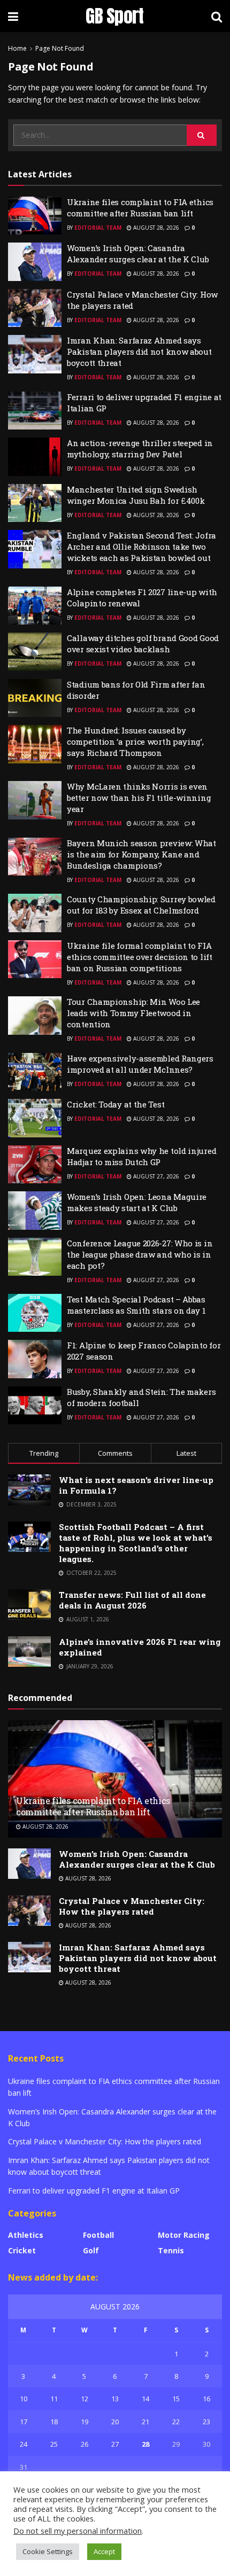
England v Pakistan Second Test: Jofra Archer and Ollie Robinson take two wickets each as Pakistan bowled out (141, 547)
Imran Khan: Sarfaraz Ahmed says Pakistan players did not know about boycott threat (139, 352)
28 (145, 2444)
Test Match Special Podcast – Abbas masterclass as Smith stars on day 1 (136, 1305)
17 (24, 2422)
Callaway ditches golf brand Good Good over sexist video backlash (143, 643)
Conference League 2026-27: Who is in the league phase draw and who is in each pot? (140, 1254)
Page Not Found (60, 48)
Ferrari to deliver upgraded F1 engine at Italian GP (94, 2191)
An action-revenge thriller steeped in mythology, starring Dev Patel (140, 448)
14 (145, 2399)
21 (145, 2422)
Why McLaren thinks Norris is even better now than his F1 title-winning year (139, 798)
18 (54, 2422)
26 (85, 2444)
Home (17, 48)
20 (115, 2422)
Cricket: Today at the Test (116, 1104)
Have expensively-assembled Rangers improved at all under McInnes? (140, 1064)
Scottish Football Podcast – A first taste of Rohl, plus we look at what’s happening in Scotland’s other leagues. (136, 1543)
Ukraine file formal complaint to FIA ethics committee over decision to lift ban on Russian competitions (140, 957)
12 (85, 2399)
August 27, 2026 (155, 1176)
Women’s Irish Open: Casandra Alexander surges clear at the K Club (138, 253)
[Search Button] (202, 135)
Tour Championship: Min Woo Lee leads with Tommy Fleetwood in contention (133, 1013)
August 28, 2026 (155, 228)
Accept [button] (104, 2551)
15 (176, 2399)
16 (206, 2399)
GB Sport (115, 16)
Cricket (22, 2250)
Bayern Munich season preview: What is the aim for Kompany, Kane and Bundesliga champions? (141, 854)
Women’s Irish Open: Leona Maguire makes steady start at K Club (137, 1202)
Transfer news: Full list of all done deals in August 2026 (132, 1600)
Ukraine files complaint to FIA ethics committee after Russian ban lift (140, 208)
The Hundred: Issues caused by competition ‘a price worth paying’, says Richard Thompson (135, 741)
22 (176, 2422)
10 (24, 2399)
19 (85, 2422)
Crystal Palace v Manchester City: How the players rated (132, 1906)
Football (98, 2235)
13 (115, 2399)
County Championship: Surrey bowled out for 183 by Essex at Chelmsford (141, 905)
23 (206, 2422)
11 (54, 2399)
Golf (91, 2250)
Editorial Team (98, 228)
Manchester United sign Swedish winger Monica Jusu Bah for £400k (136, 495)
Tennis (171, 2250)
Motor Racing (184, 2235)
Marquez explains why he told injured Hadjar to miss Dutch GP (141, 1156)
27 (115, 2444)
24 (24, 2444)
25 (54, 2444)
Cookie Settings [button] (48, 2551)
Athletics (26, 2235)
